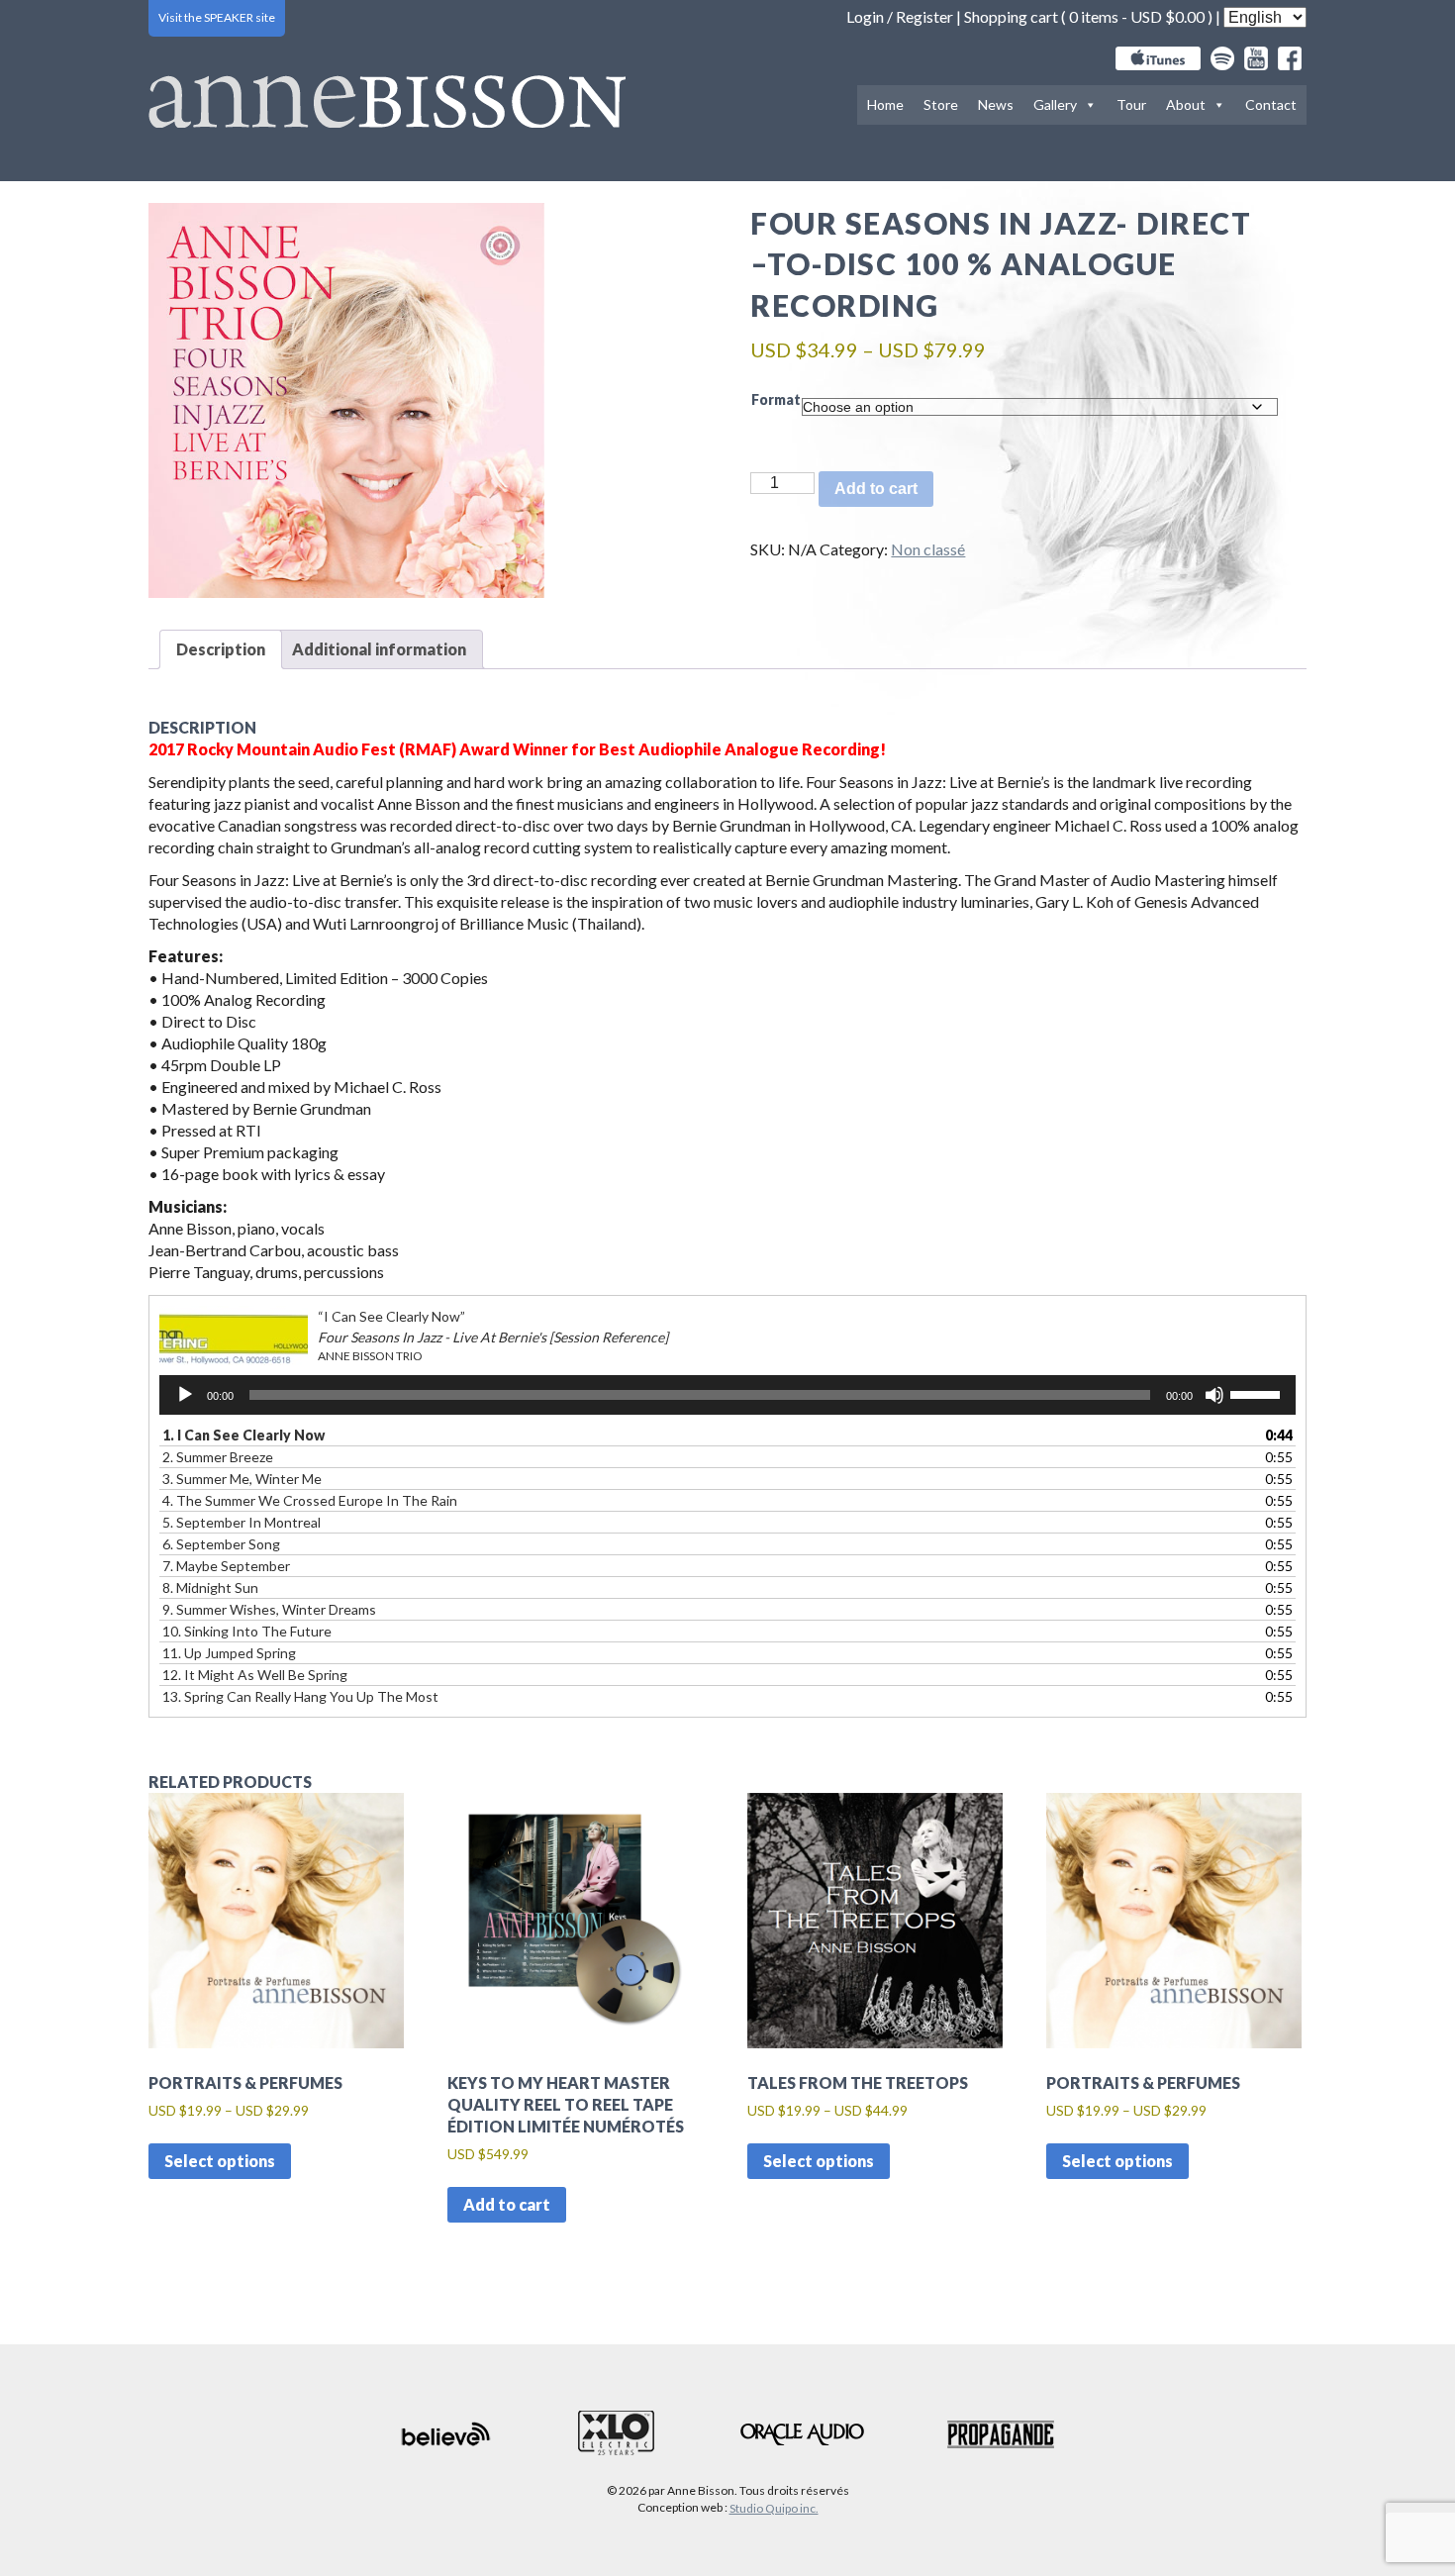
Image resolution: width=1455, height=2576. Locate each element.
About (1186, 104)
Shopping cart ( (1017, 16)
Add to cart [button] (507, 2204)
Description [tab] (221, 649)
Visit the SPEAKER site (217, 17)
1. (243, 1435)
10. (247, 1631)
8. (210, 1587)
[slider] (1258, 1393)
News (996, 104)
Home (885, 104)
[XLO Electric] (616, 2434)
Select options (220, 2161)
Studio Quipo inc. (774, 2508)
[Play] (185, 1395)
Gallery (1055, 104)
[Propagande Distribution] (1001, 2434)
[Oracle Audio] (802, 2434)
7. (226, 1566)
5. (242, 1522)
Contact (1271, 104)
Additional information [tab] (379, 649)
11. (229, 1653)
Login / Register (900, 16)
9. (269, 1609)
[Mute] (1214, 1395)
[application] (727, 1395)
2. (218, 1457)
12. (255, 1675)
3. (242, 1479)
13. (300, 1696)
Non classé (928, 549)
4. (310, 1500)
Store (941, 104)
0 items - (1137, 16)
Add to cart (876, 489)
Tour (1131, 104)
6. (221, 1544)
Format (776, 399)
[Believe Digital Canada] (446, 2434)
